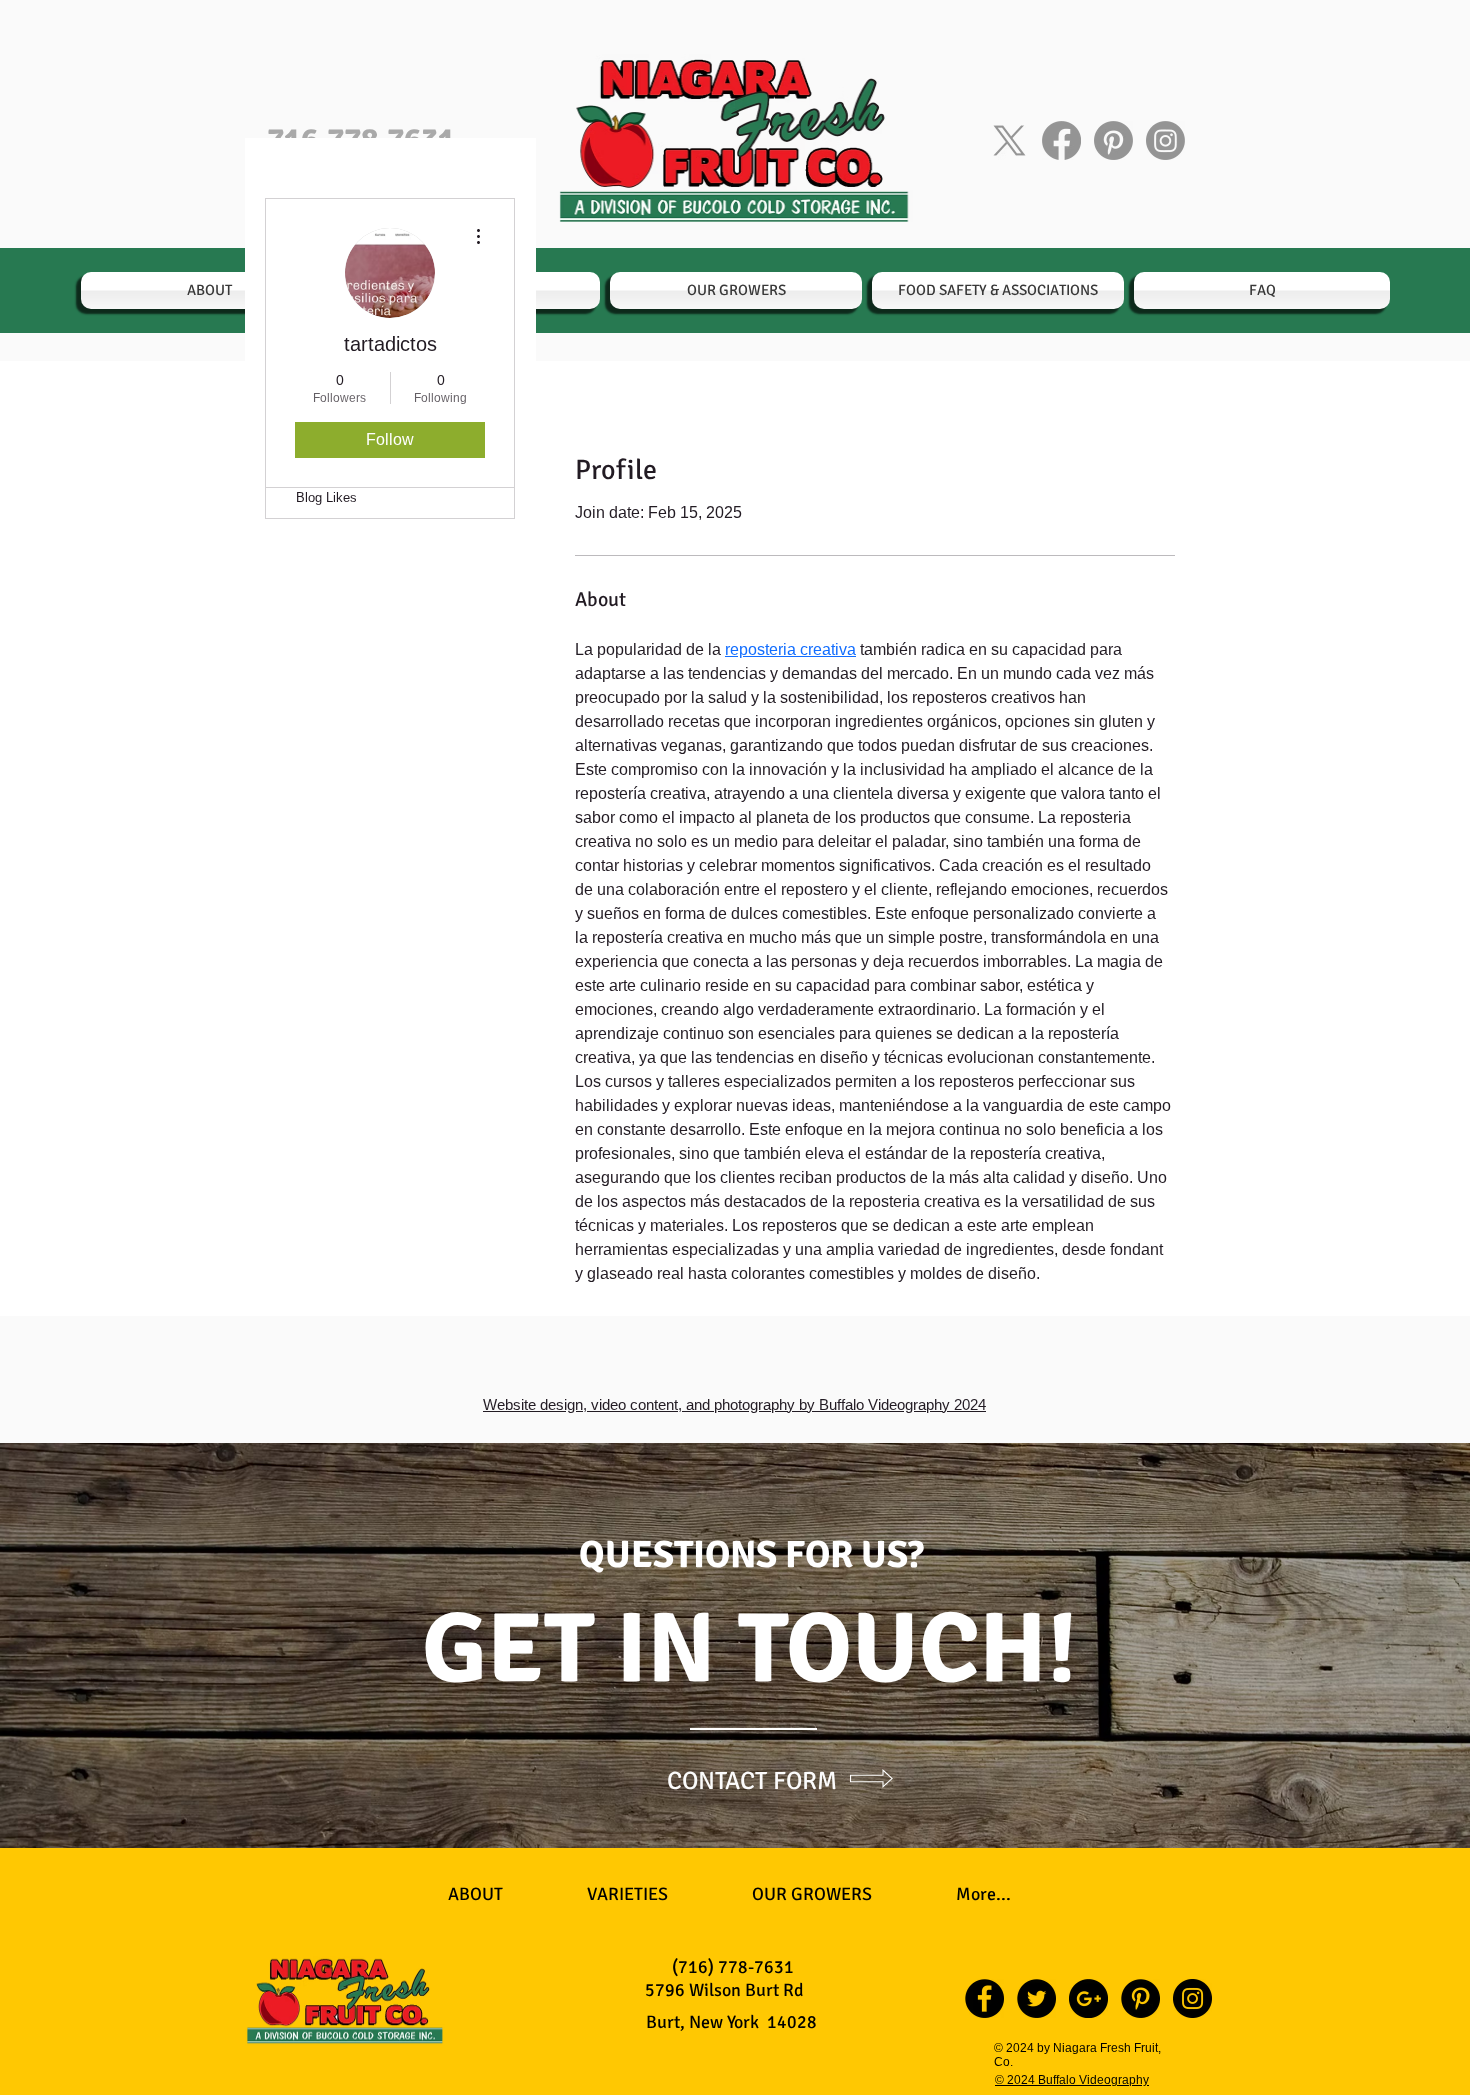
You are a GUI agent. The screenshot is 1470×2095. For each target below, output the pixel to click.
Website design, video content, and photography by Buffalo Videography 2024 (734, 1404)
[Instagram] (1165, 140)
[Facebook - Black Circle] (984, 1998)
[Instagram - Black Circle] (1192, 1998)
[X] (1009, 140)
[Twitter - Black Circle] (1036, 1998)
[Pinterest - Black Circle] (1140, 1998)
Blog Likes (326, 497)
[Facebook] (1061, 140)
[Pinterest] (1113, 140)
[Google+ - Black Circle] (1088, 1998)
